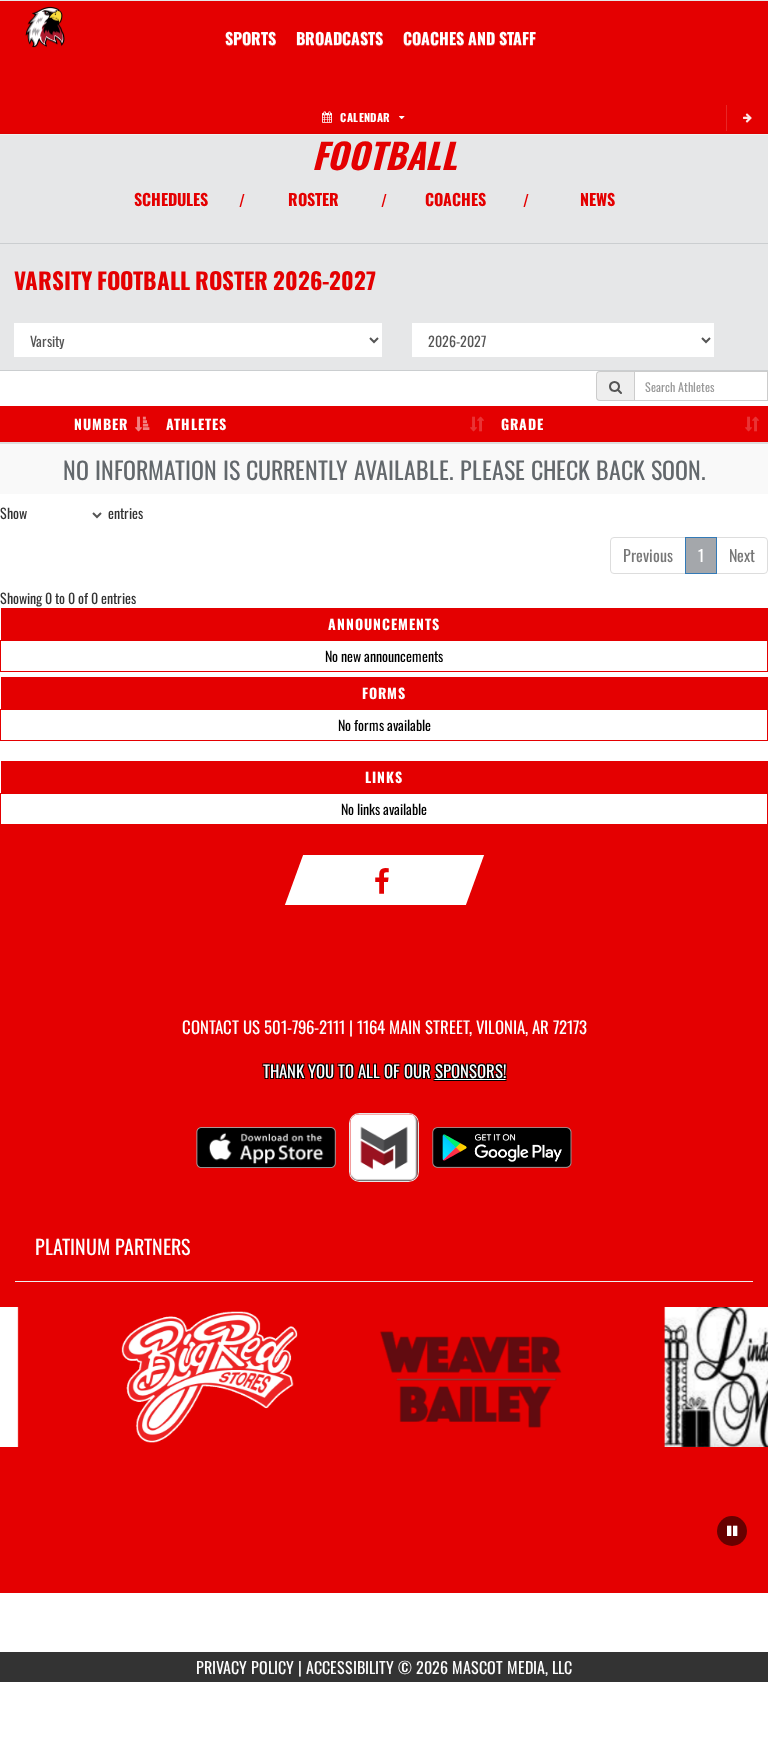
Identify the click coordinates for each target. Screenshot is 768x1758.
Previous (648, 555)
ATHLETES (196, 423)
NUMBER (101, 423)
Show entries (71, 512)
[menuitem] (339, 38)
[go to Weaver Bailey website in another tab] (471, 1377)
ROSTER (313, 199)
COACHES (455, 199)
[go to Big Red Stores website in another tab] (207, 1377)
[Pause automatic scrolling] (732, 1531)
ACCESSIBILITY (350, 1667)
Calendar (365, 117)
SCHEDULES (171, 199)
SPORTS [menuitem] (250, 38)
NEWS (597, 199)
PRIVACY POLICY (245, 1667)
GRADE (522, 423)
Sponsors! (470, 1070)
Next (742, 555)
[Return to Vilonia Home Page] (45, 26)
